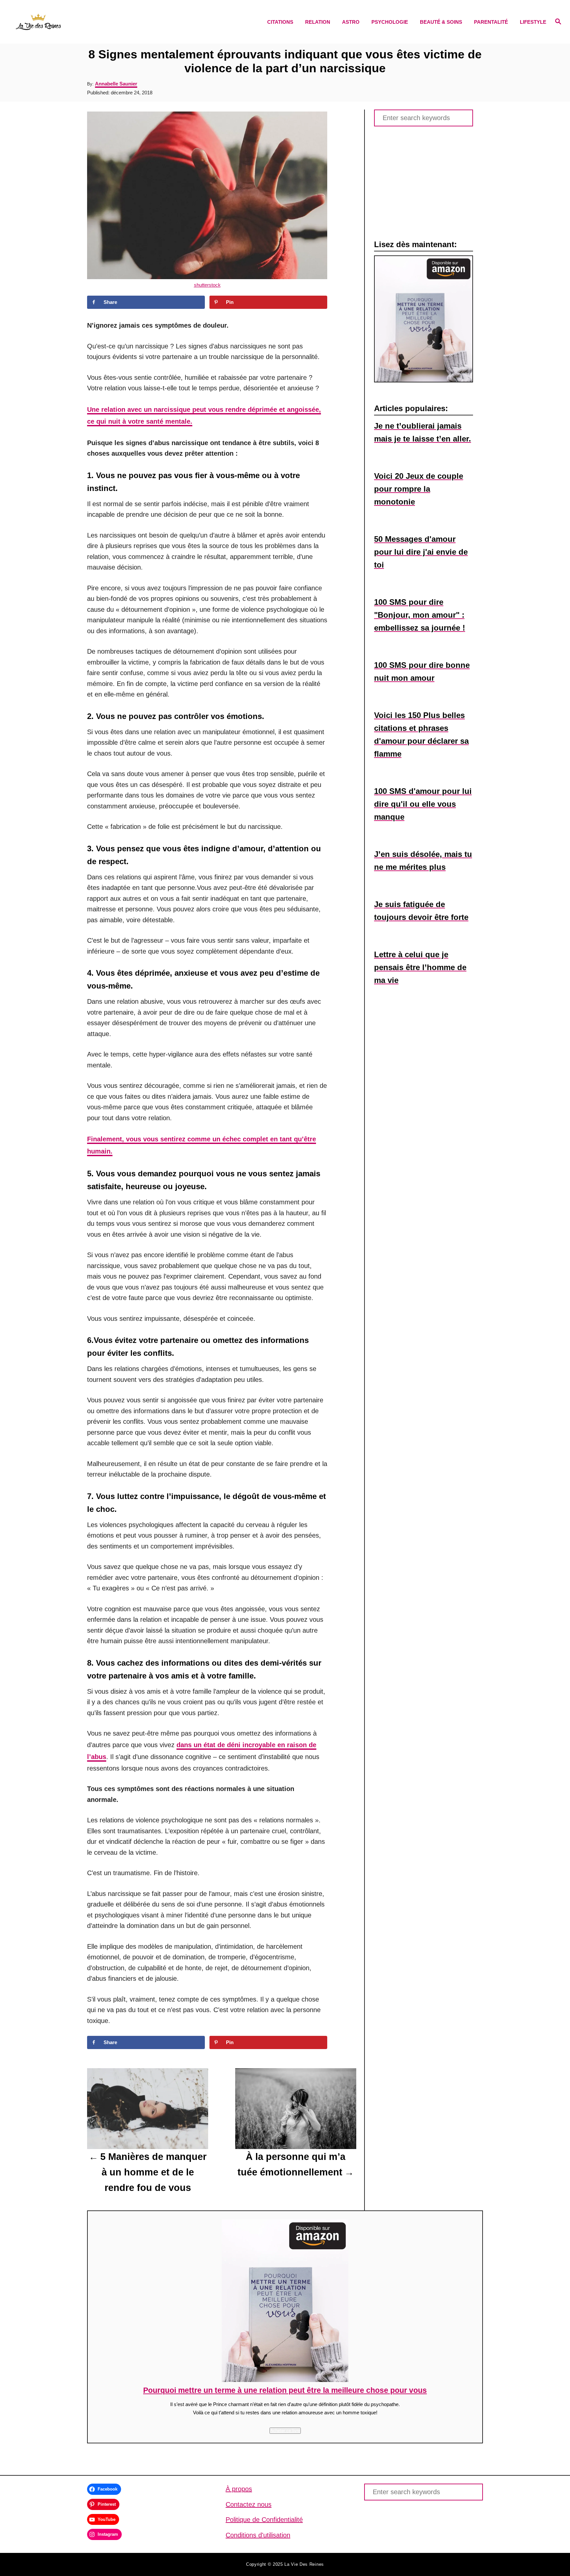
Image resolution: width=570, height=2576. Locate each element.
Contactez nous (249, 2504)
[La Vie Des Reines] (82, 22)
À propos (239, 2489)
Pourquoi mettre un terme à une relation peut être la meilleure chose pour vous (285, 2390)
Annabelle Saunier (116, 84)
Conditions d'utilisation (258, 2535)
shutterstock (207, 285)
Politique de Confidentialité (264, 2520)
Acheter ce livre (285, 2431)
